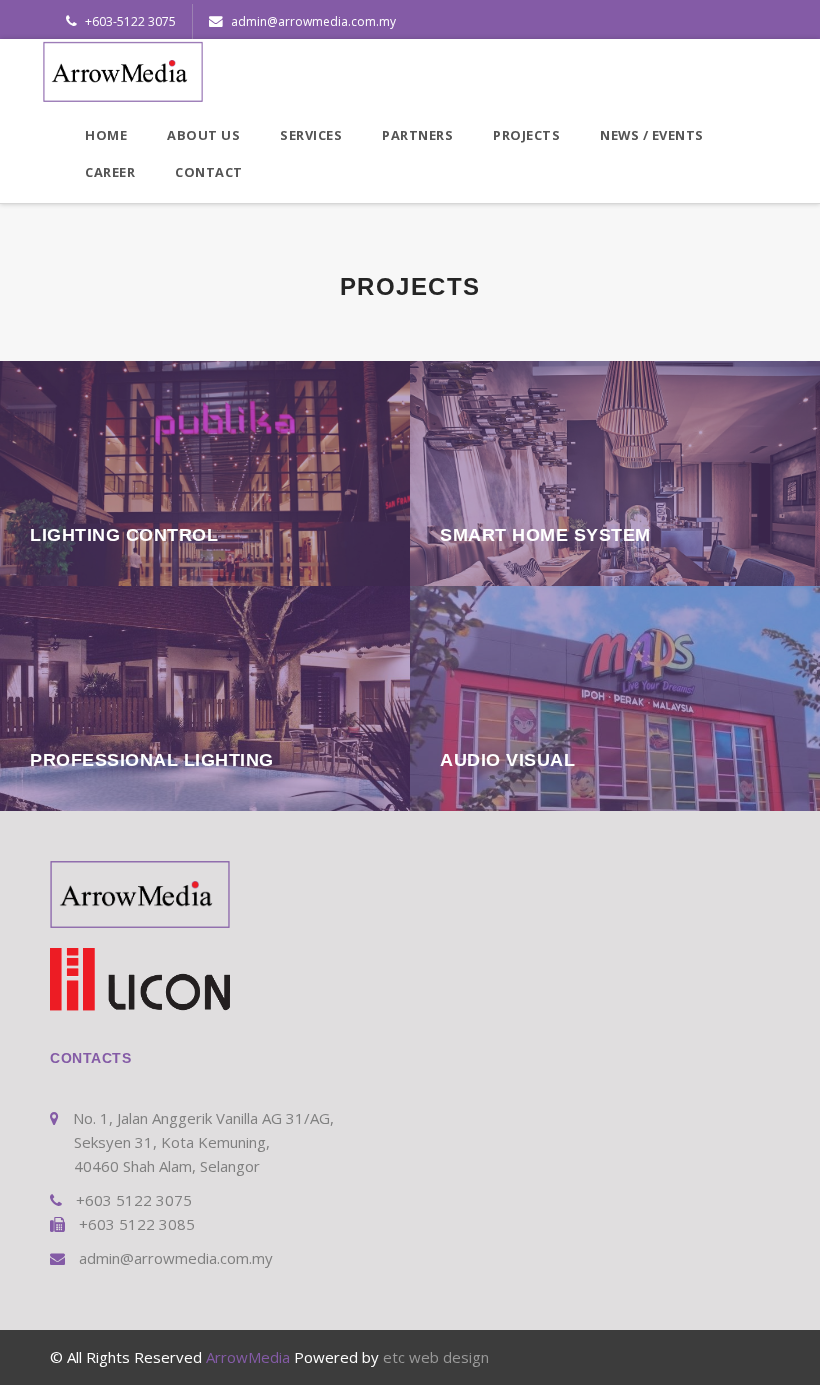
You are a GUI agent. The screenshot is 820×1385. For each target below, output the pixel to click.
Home (106, 135)
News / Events (652, 135)
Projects (526, 135)
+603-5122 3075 (129, 21)
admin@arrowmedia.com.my (312, 21)
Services (311, 135)
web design (449, 1357)
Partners (417, 135)
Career (110, 172)
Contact (209, 172)
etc (394, 1357)
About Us (203, 135)
